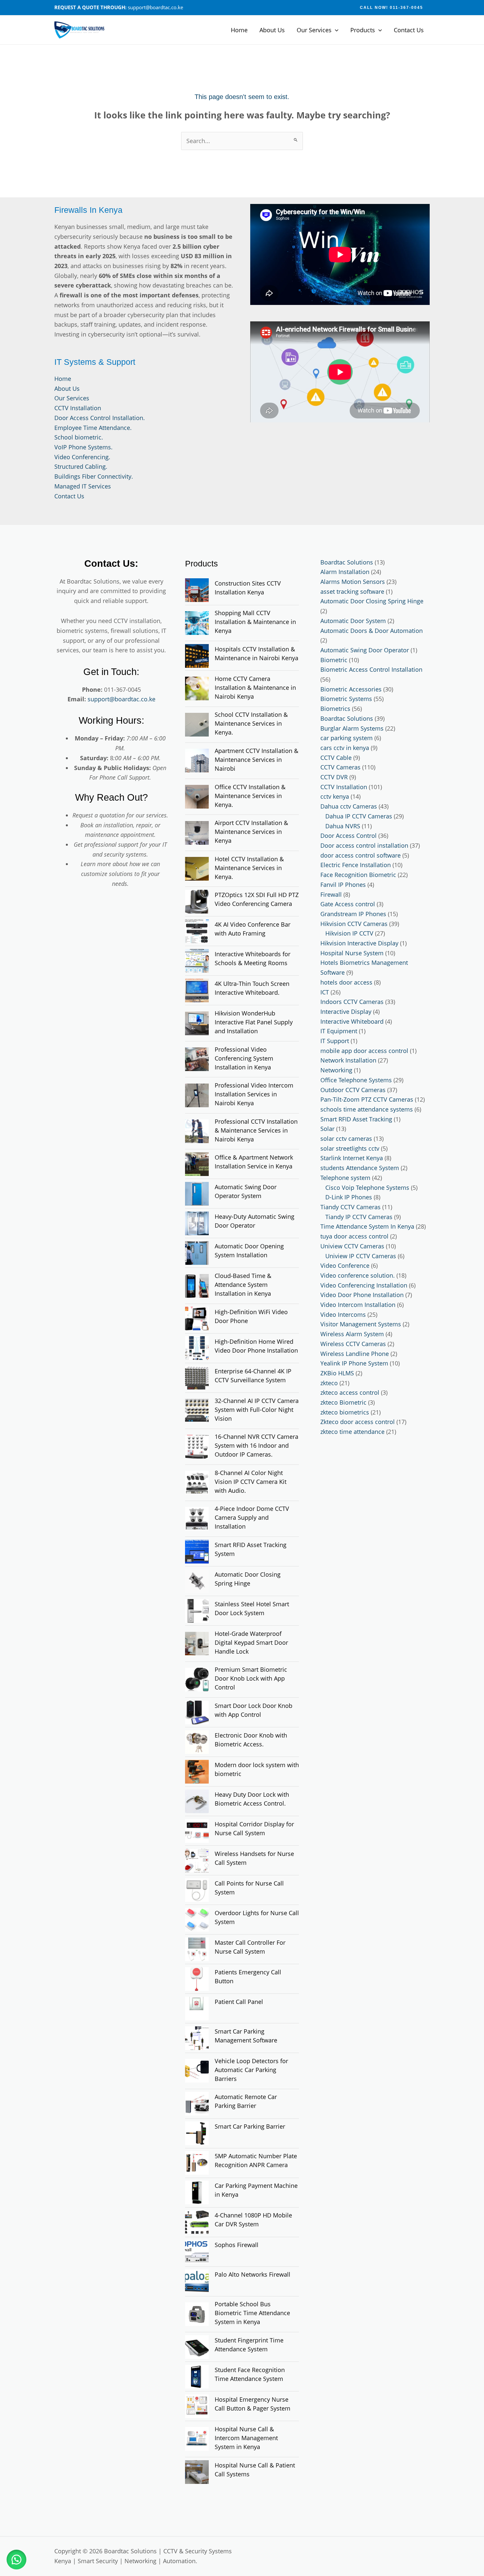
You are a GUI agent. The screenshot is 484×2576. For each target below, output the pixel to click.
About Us (272, 30)
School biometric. (79, 437)
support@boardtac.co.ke (121, 699)
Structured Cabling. (81, 466)
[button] (391, 8)
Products (363, 30)
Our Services (314, 30)
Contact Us (409, 30)
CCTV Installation (78, 408)
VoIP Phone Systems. (83, 447)
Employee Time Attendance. (93, 428)
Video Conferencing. (82, 457)
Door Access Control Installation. (100, 418)
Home (239, 30)
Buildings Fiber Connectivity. (94, 476)
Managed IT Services (83, 486)
